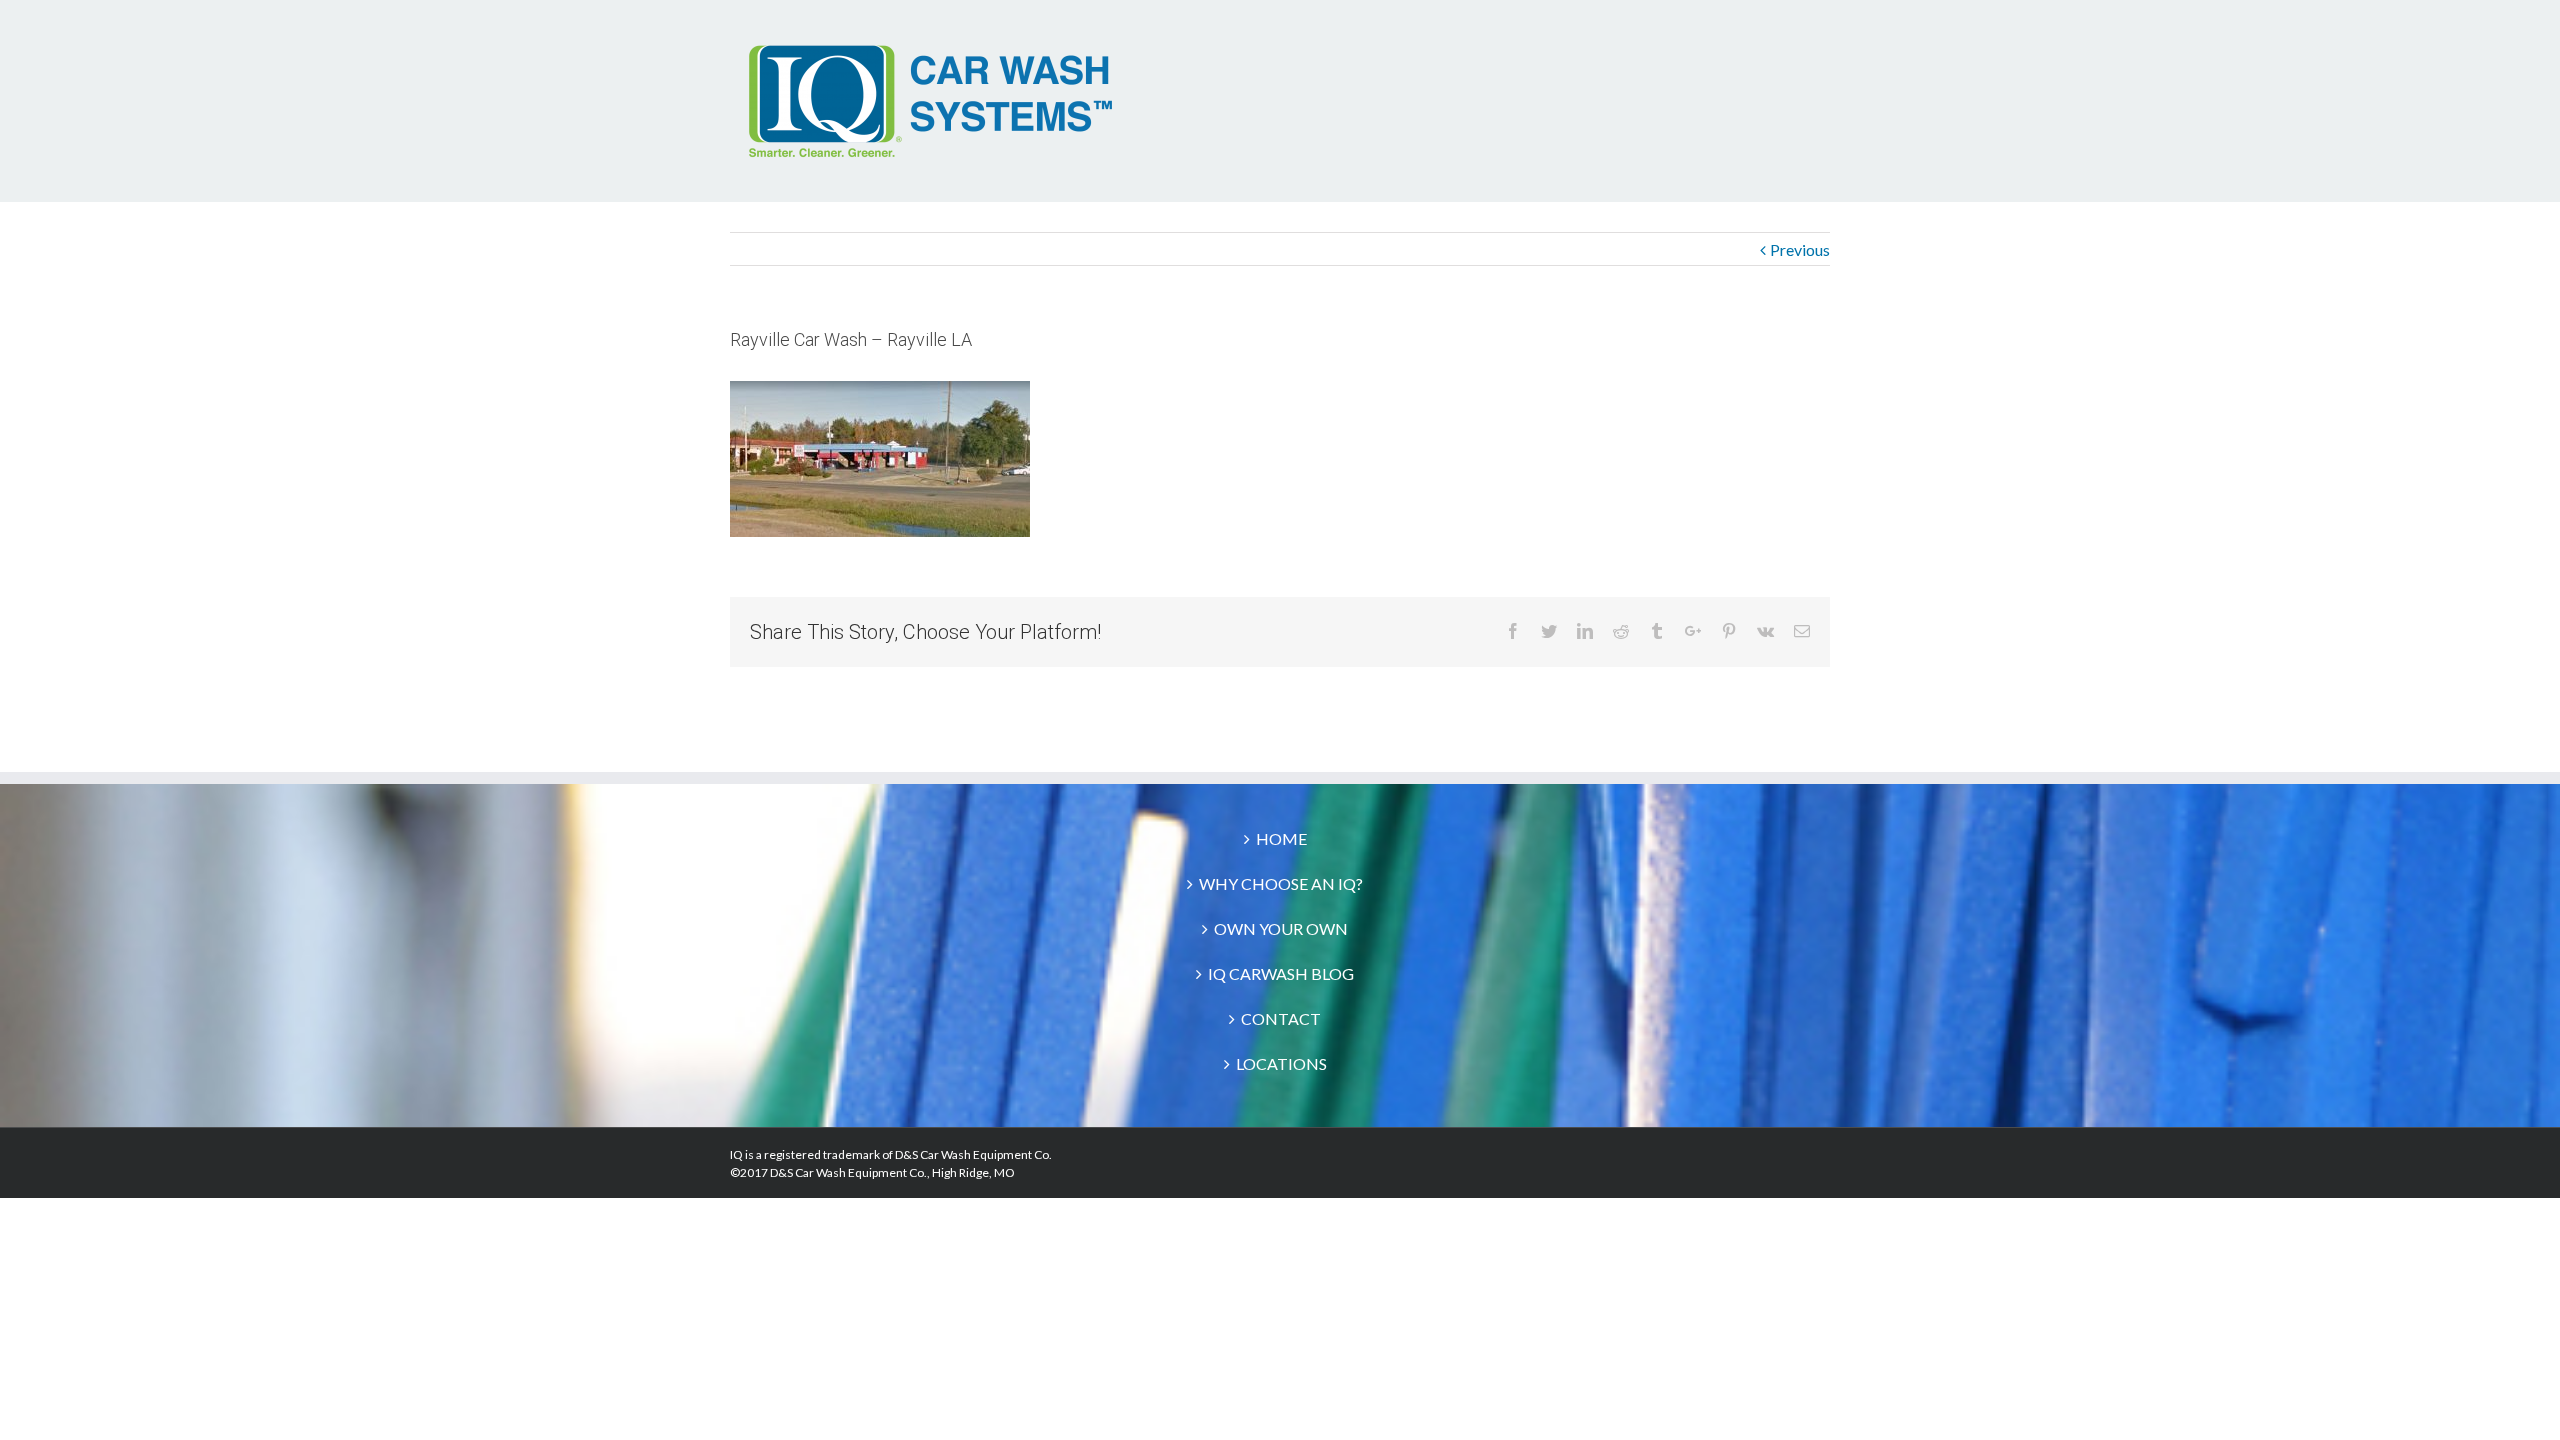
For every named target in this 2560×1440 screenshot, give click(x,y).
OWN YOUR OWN (1281, 928)
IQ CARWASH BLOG (1281, 973)
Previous (1800, 249)
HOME (1281, 838)
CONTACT (1281, 1018)
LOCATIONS (1281, 1063)
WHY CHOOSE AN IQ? (1281, 883)
